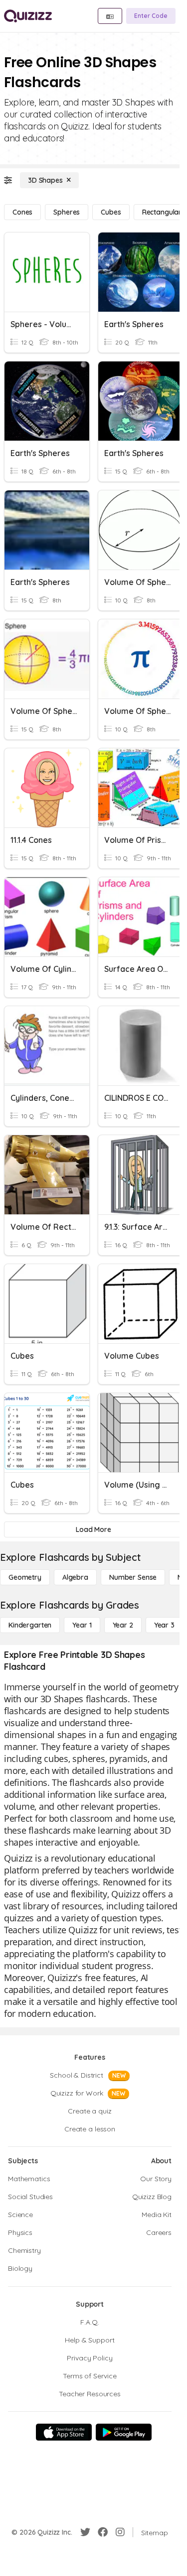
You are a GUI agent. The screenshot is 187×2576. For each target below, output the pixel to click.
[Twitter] (85, 2532)
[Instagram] (120, 2532)
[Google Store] (124, 2432)
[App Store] (64, 2432)
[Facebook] (103, 2532)
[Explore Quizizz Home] (28, 16)
